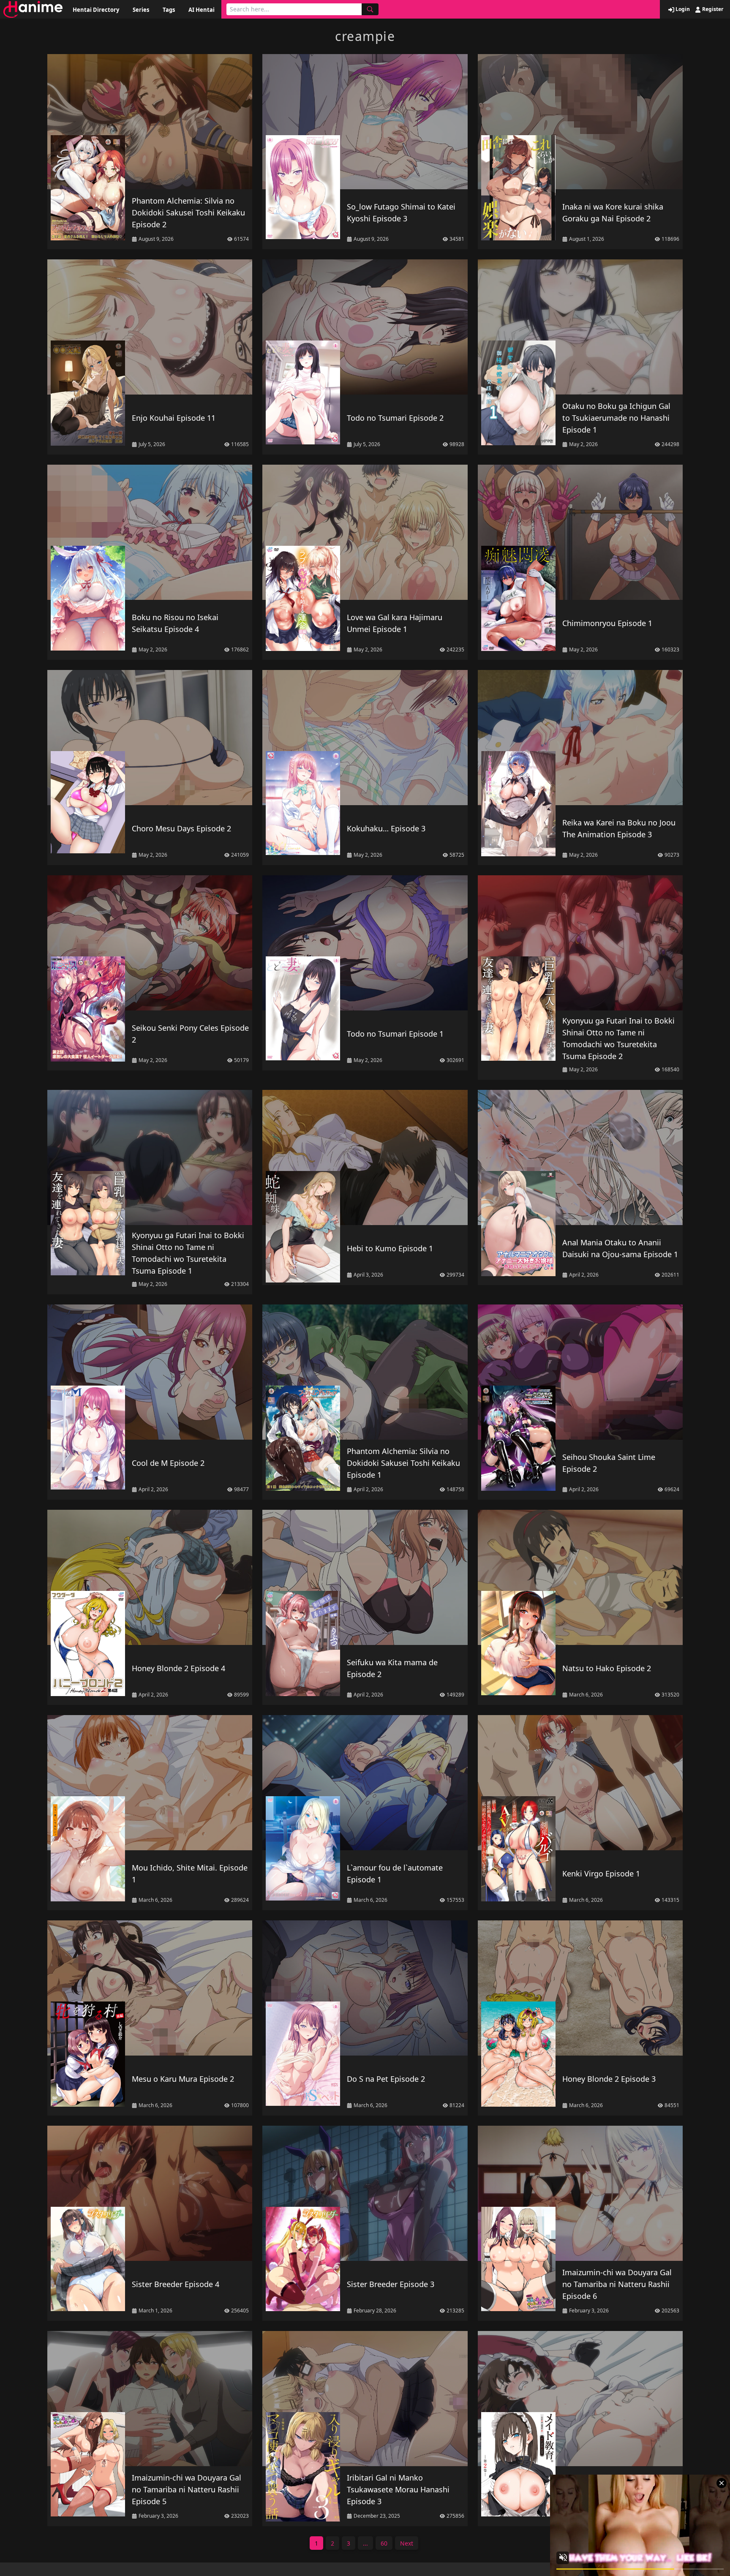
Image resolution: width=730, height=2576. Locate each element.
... (365, 2543)
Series (141, 10)
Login (682, 9)
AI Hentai (202, 10)
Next (407, 2543)
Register (712, 9)
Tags (169, 10)
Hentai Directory (96, 10)
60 (384, 2543)
